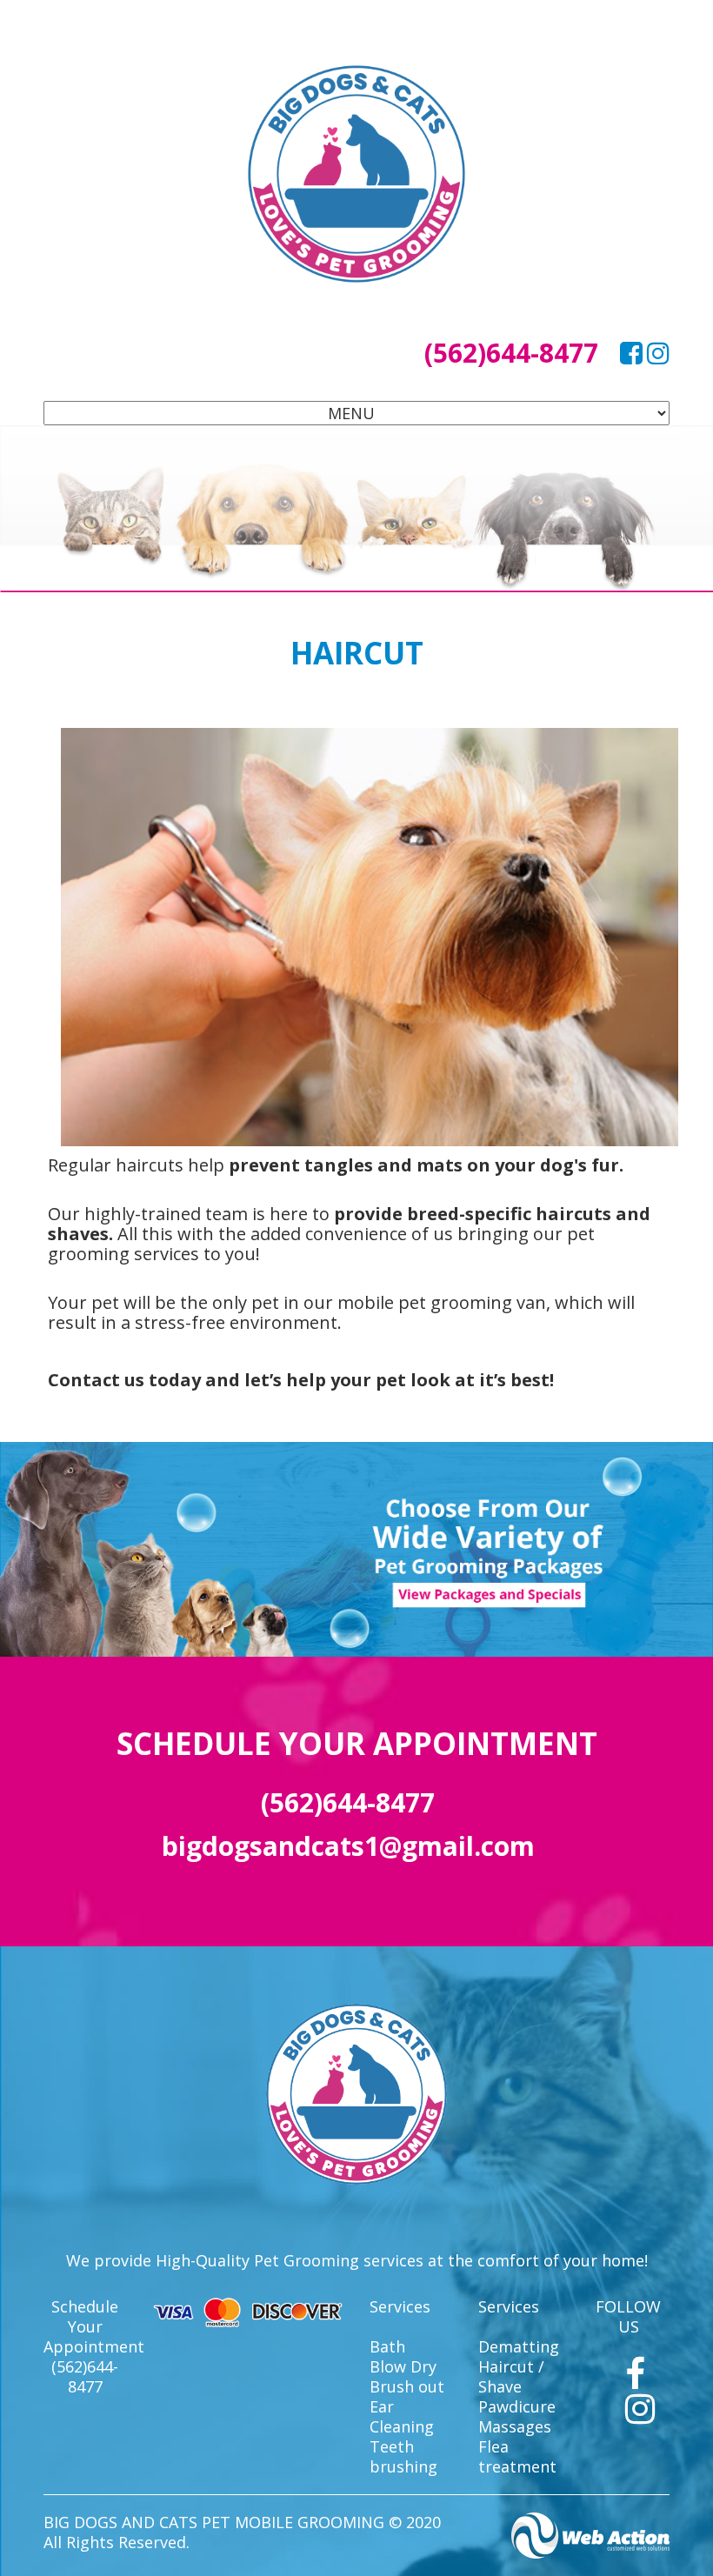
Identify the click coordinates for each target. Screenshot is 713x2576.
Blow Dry (403, 2366)
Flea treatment (517, 2456)
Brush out (407, 2386)
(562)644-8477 (511, 353)
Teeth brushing (403, 2456)
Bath (387, 2346)
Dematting (519, 2346)
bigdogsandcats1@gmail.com (348, 1846)
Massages (515, 2426)
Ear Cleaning (402, 2416)
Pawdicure (517, 2406)
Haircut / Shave (511, 2376)
